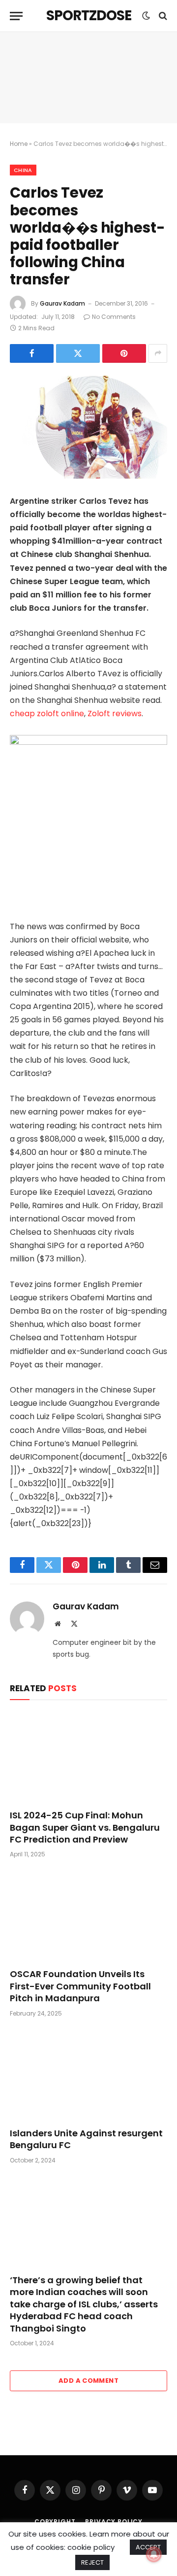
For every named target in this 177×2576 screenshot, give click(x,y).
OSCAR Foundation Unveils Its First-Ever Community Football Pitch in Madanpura (80, 1986)
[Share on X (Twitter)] (78, 353)
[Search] (162, 16)
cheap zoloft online (47, 714)
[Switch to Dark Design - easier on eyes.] (146, 16)
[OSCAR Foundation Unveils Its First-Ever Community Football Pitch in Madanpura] (88, 1916)
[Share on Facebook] (32, 353)
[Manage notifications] (154, 2554)
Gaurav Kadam (62, 303)
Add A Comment (88, 2381)
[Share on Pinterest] (124, 353)
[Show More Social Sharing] (158, 353)
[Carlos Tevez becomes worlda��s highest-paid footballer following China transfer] (88, 427)
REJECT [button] (92, 2562)
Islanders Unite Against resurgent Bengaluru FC (86, 2139)
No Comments (114, 317)
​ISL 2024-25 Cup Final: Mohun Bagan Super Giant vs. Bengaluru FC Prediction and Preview (85, 1827)
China (23, 170)
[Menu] (16, 16)
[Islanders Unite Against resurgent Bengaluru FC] (88, 2075)
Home (19, 144)
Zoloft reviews (115, 714)
